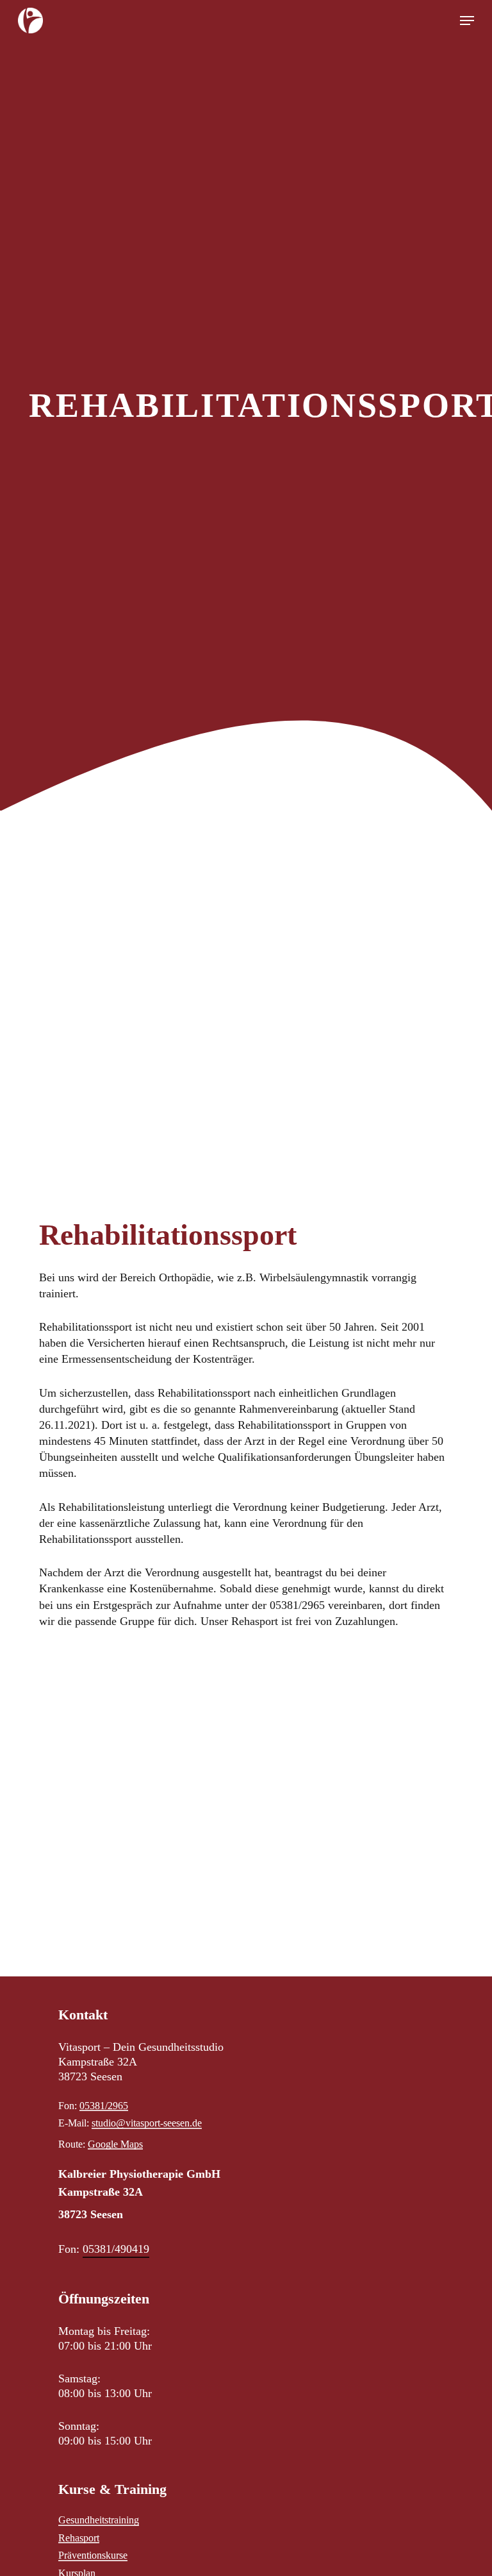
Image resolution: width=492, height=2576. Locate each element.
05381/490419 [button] (116, 2249)
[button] (467, 21)
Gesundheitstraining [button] (99, 2520)
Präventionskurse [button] (93, 2555)
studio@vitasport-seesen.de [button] (147, 2123)
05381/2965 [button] (104, 2106)
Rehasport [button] (79, 2538)
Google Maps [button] (115, 2144)
